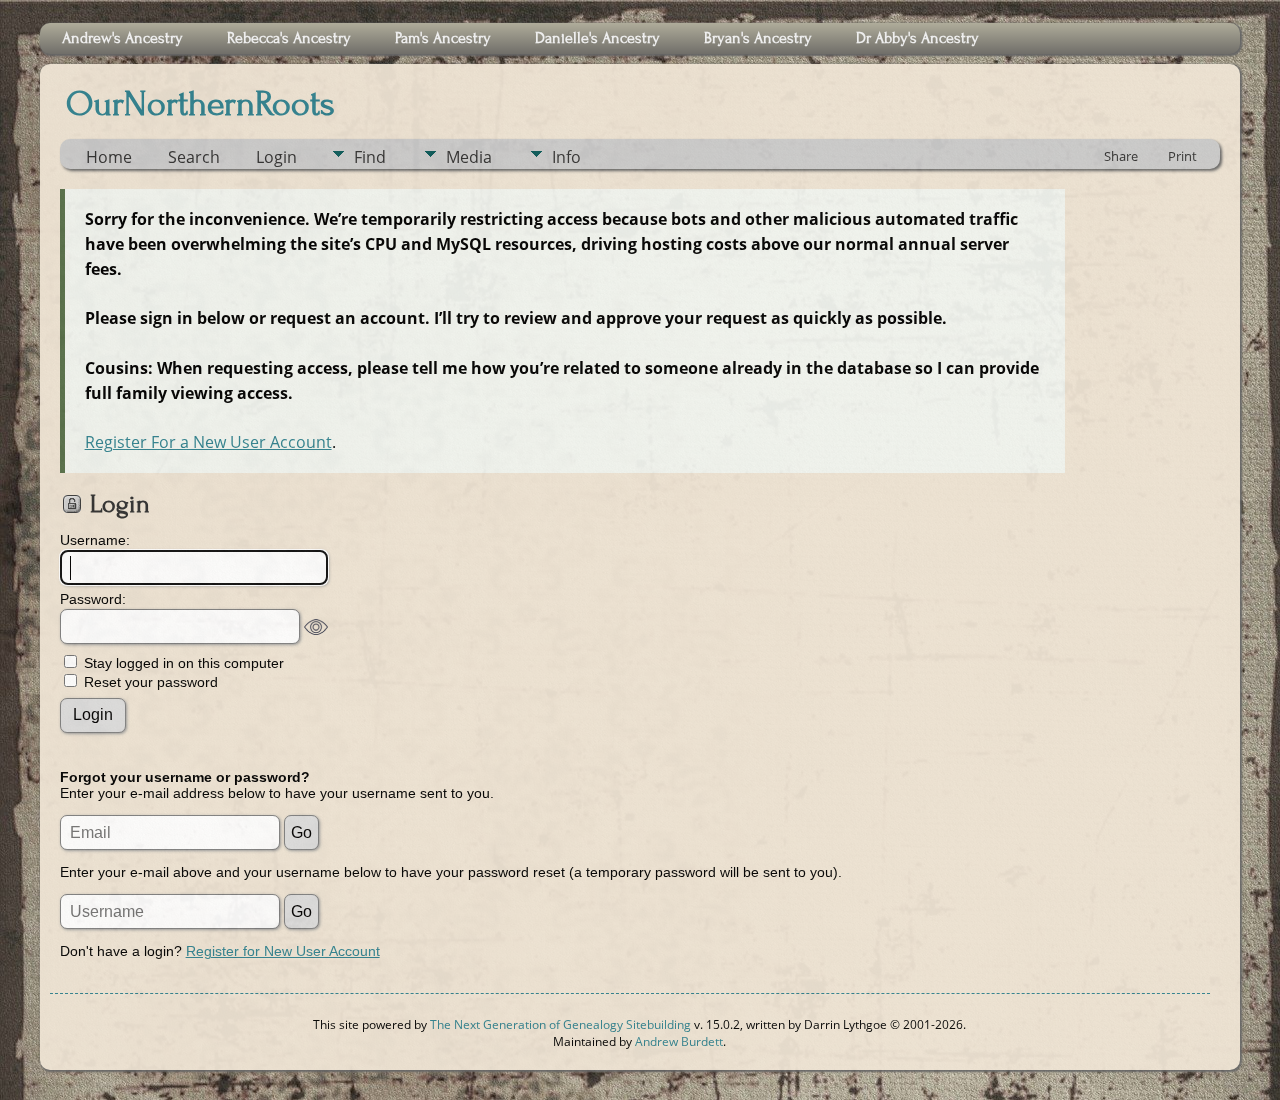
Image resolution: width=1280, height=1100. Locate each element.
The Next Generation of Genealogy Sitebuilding (560, 1024)
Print (1182, 156)
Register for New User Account (283, 951)
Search (194, 157)
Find (370, 157)
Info (566, 157)
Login (276, 157)
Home (109, 157)
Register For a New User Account (208, 442)
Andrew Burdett (679, 1041)
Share (1121, 156)
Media (469, 157)
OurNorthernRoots (200, 104)
